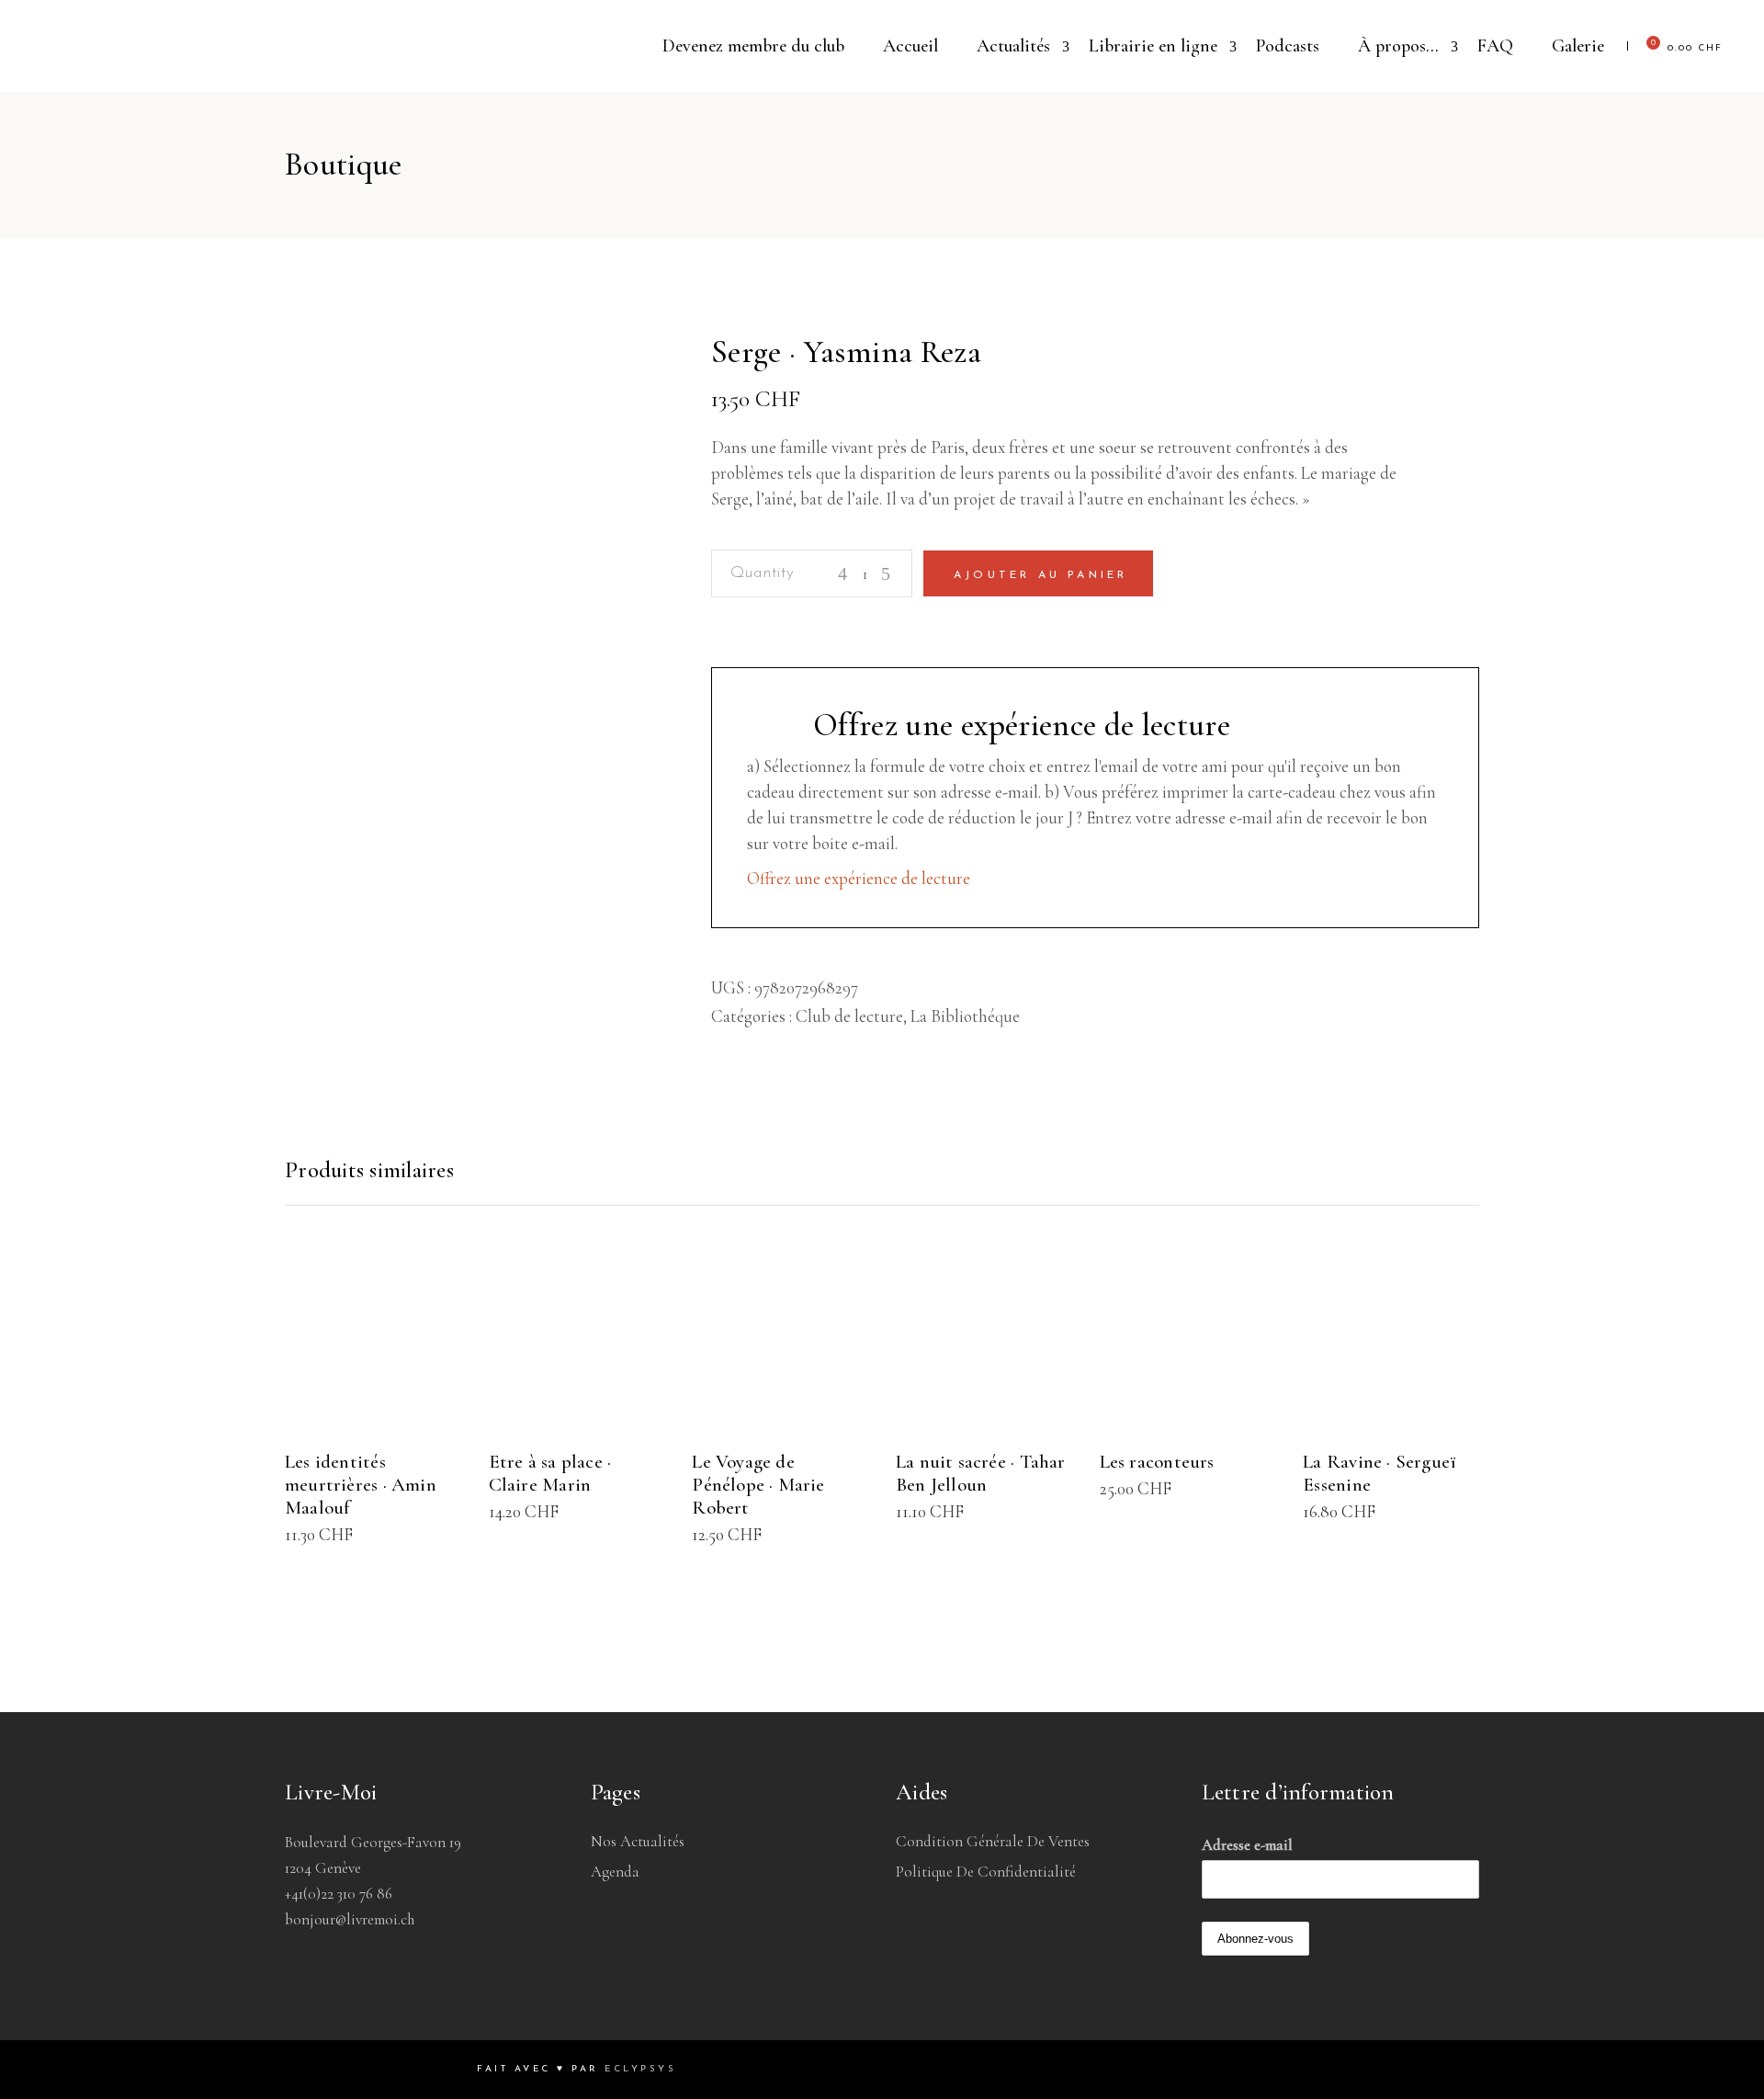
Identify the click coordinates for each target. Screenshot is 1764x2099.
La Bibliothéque (965, 1016)
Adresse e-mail (1247, 1845)
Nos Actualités (638, 1841)
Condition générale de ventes (993, 1841)
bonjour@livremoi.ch (350, 1919)
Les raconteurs (1157, 1462)
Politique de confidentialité (986, 1872)
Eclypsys (640, 2069)
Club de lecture (849, 1016)
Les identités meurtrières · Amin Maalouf (361, 1485)
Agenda (615, 1872)
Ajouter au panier (1040, 575)
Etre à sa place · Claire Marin (550, 1473)
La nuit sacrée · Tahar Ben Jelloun (981, 1473)
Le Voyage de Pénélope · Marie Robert (758, 1485)
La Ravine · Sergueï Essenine (1380, 1473)
